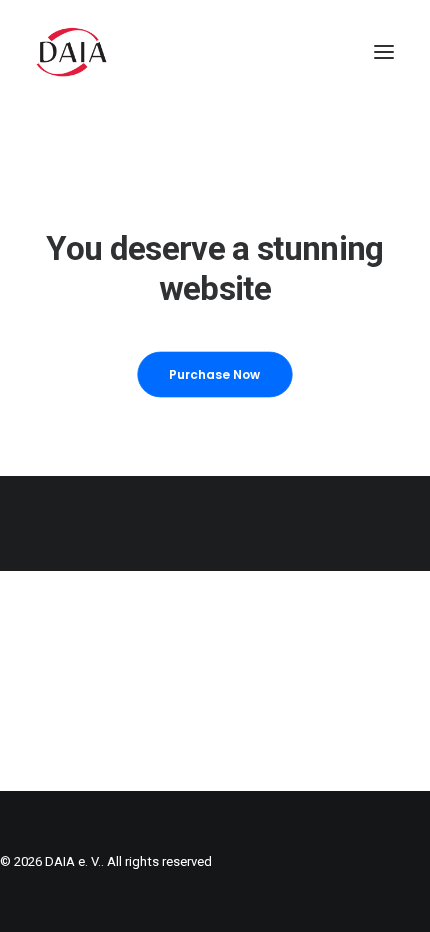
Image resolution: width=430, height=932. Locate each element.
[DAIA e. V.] (71, 52)
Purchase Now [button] (214, 374)
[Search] (325, 52)
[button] (384, 52)
